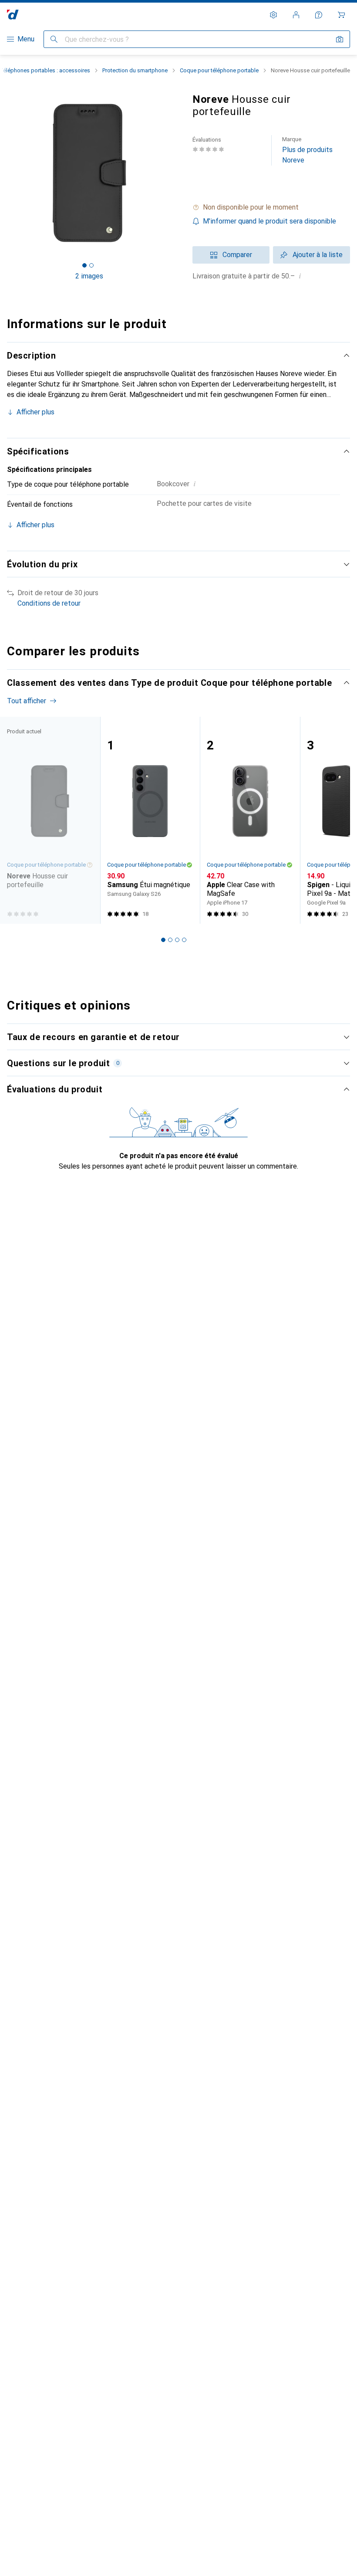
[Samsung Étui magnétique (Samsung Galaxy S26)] (150, 820)
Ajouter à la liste (318, 255)
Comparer (237, 255)
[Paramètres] (273, 15)
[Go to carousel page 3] (177, 940)
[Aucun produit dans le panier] (341, 15)
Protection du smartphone (135, 70)
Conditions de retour (49, 603)
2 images (89, 276)
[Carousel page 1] (163, 940)
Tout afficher (27, 701)
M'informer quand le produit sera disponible (269, 221)
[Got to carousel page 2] (91, 265)
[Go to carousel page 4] (184, 940)
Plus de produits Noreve (307, 150)
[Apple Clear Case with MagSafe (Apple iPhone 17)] (250, 820)
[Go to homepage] (13, 15)
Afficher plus (35, 412)
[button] (271, 207)
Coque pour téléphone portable (219, 70)
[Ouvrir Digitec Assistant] (319, 15)
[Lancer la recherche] (54, 39)
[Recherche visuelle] (340, 39)
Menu (26, 39)
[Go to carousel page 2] (170, 940)
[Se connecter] (296, 15)
